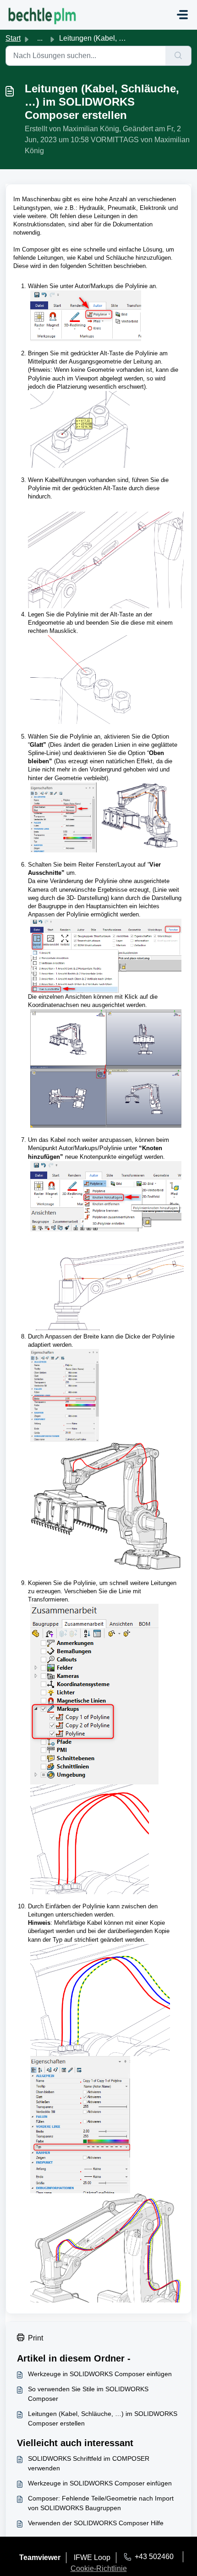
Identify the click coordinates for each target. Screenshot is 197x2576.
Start (13, 38)
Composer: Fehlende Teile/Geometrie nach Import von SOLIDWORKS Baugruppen (101, 2503)
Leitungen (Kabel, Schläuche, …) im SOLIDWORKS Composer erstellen (103, 2418)
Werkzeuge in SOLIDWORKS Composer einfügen (100, 2374)
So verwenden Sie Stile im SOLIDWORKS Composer (88, 2394)
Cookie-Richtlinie (99, 2568)
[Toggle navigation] (182, 15)
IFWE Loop (92, 2557)
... (40, 38)
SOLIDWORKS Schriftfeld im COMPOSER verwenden (89, 2463)
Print (36, 2338)
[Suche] (178, 56)
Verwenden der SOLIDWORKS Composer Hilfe (96, 2523)
